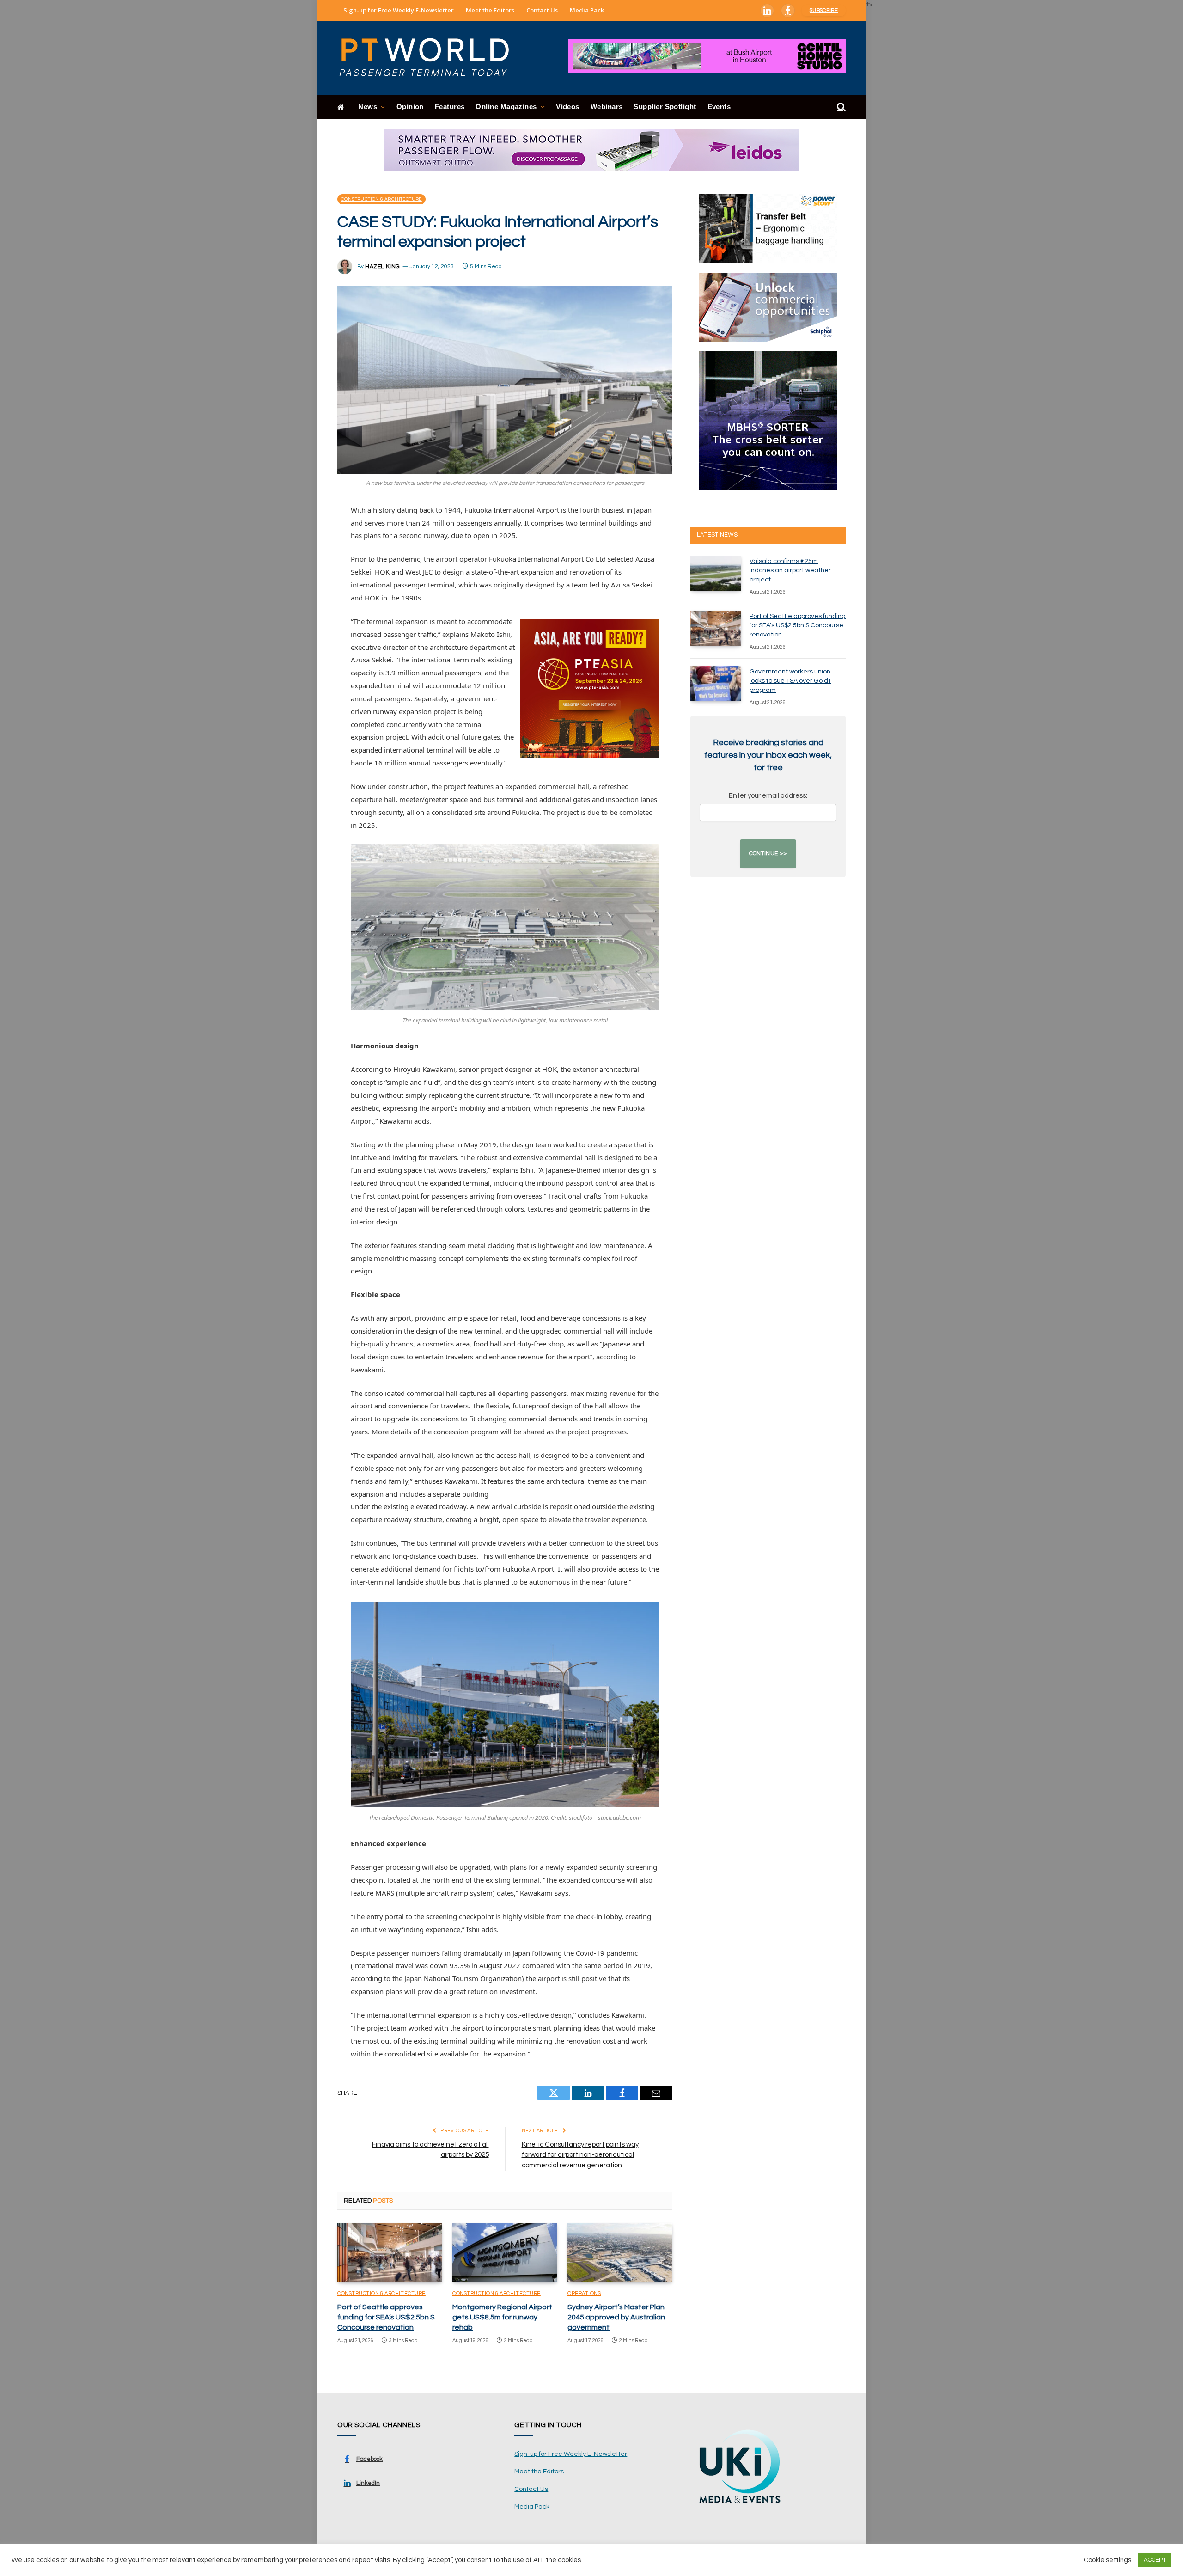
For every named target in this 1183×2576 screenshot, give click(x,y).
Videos (568, 107)
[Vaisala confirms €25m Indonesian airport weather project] (716, 573)
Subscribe (824, 10)
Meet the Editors (490, 10)
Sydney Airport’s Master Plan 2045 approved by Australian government (616, 2317)
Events (719, 107)
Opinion (410, 107)
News (368, 107)
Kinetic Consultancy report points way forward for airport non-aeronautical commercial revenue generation (580, 2155)
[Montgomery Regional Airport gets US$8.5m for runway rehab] (505, 2253)
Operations (584, 2293)
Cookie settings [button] (1107, 2560)
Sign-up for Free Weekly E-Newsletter (399, 10)
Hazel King (383, 266)
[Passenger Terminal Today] (430, 58)
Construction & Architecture (381, 199)
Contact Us (542, 10)
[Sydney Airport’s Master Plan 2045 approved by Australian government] (620, 2253)
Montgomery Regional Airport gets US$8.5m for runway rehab (502, 2317)
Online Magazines (506, 107)
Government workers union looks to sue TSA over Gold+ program (790, 681)
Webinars (607, 107)
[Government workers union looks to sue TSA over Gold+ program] (716, 684)
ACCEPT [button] (1155, 2560)
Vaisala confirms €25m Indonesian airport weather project (790, 570)
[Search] (840, 107)
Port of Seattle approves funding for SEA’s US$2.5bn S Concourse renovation (386, 2317)
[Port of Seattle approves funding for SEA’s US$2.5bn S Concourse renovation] (390, 2253)
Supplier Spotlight (665, 107)
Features (450, 107)
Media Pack (587, 10)
